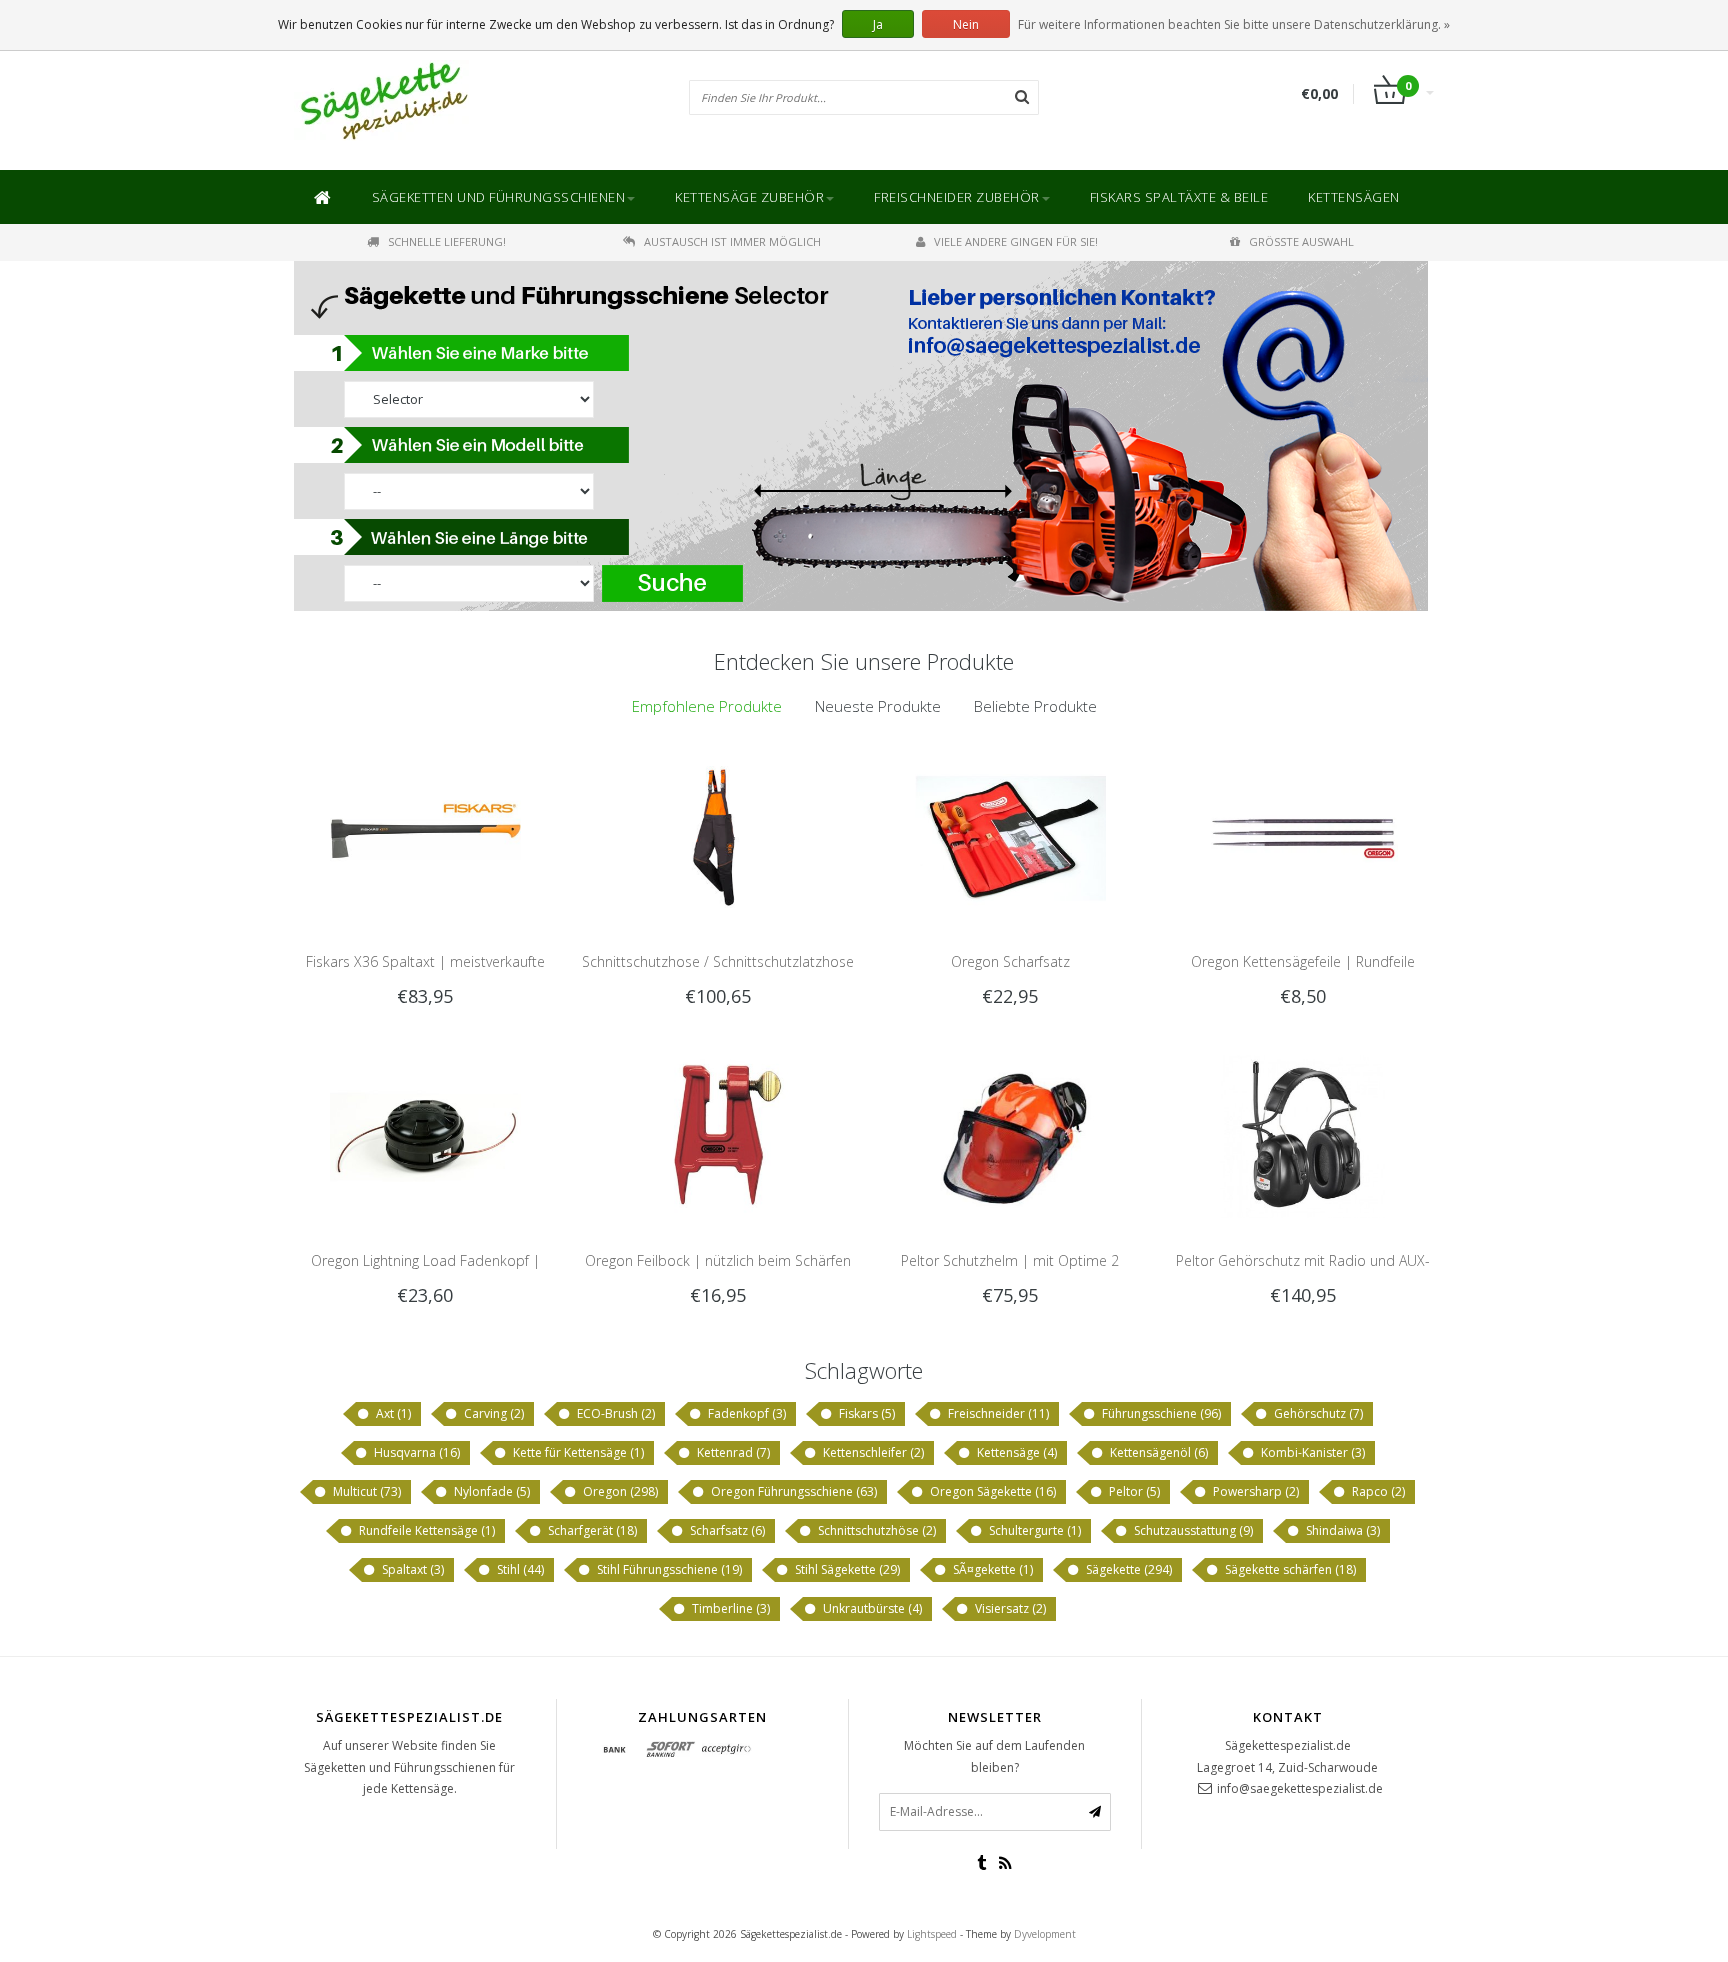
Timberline (729, 1608)
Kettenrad (732, 1452)
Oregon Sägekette (991, 1491)
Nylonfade (490, 1491)
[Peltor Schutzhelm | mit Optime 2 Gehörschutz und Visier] (1010, 1135)
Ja (878, 24)
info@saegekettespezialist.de (1300, 1788)
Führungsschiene (1160, 1413)
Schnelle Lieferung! (447, 241)
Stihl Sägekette (846, 1569)
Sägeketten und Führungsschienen (499, 197)
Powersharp (1254, 1491)
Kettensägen (1354, 197)
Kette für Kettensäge (577, 1452)
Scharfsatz (726, 1530)
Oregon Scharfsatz (1010, 961)
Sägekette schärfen (1289, 1569)
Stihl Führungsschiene (668, 1569)
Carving (492, 1413)
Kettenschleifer (872, 1452)
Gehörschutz (1317, 1413)
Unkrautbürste (871, 1608)
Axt (392, 1413)
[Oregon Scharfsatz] (1010, 837)
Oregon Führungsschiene (792, 1491)
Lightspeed (932, 1934)
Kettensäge (1015, 1452)
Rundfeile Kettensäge (425, 1530)
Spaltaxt (411, 1569)
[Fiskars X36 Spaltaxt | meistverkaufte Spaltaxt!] (425, 837)
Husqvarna (415, 1452)
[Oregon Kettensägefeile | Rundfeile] (1302, 837)
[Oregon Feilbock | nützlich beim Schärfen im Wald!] (717, 1135)
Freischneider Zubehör (957, 197)
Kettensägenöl (1157, 1452)
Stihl (519, 1569)
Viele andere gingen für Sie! (1016, 241)
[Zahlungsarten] (615, 1750)
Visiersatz (1009, 1608)
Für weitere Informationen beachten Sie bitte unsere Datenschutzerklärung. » (1234, 24)
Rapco (1377, 1491)
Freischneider (997, 1413)
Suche (674, 583)
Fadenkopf (745, 1413)
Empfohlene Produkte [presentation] (707, 706)
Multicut (365, 1491)
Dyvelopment (1045, 1934)
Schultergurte (1033, 1530)
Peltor (1133, 1491)
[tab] (707, 706)
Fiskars (865, 1413)
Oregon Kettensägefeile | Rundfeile (1303, 961)
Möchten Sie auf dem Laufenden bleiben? (994, 1756)
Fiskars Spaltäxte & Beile (1179, 197)
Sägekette (1127, 1569)
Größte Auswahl (1301, 241)
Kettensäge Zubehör (749, 197)
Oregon (619, 1491)
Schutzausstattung (1192, 1530)
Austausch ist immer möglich (732, 241)
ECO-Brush (614, 1413)
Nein (966, 24)
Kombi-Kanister (1311, 1452)
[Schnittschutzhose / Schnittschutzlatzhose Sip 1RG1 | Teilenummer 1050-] (717, 837)
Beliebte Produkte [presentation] (1035, 706)
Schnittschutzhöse (875, 1530)
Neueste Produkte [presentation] (878, 706)
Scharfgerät (591, 1530)
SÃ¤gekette (991, 1569)
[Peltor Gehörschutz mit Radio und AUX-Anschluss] (1302, 1135)
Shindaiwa (1341, 1530)
